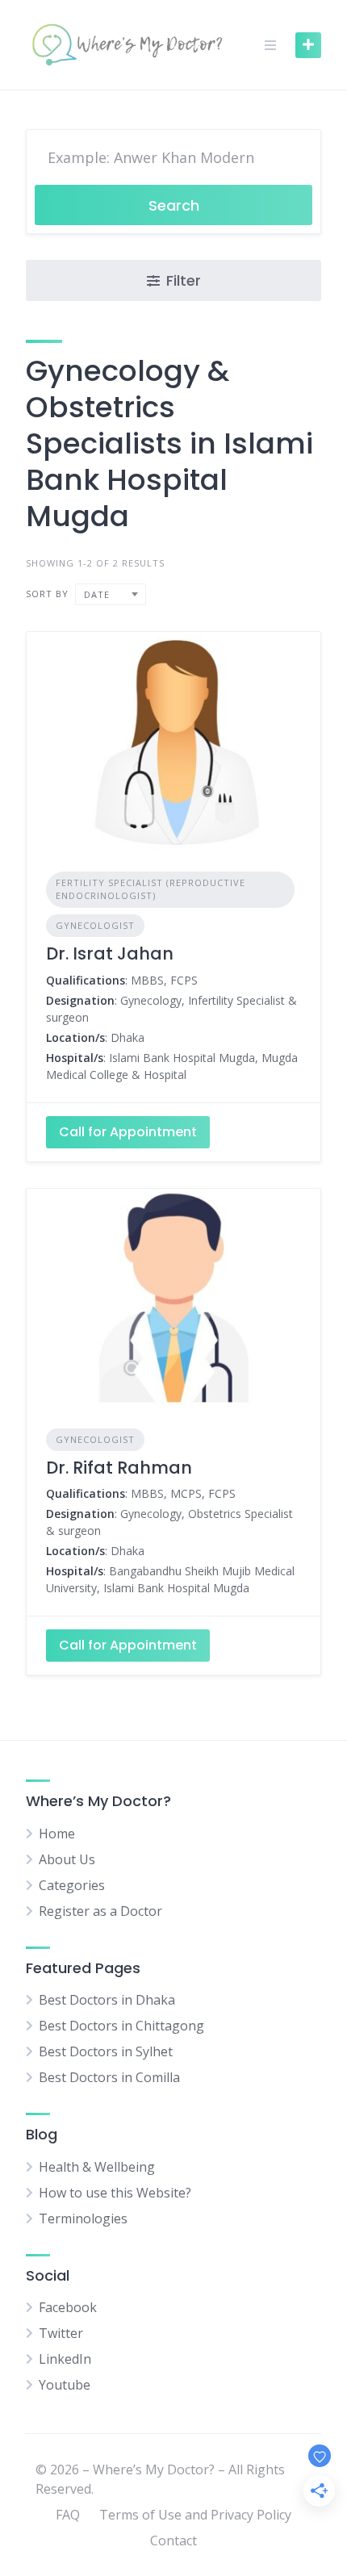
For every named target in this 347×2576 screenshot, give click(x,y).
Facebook (68, 2307)
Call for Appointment (128, 1132)
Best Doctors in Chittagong (121, 2026)
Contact (173, 2540)
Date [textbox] (97, 594)
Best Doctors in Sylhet (106, 2051)
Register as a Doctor (100, 1911)
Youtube (65, 2385)
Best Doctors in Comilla (109, 2077)
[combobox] (111, 594)
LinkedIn (65, 2359)
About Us (67, 1859)
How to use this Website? (115, 2193)
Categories (72, 1885)
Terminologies (83, 2218)
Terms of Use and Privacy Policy (195, 2515)
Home (57, 1834)
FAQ (68, 2515)
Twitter (61, 2333)
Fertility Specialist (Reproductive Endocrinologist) (151, 889)
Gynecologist (95, 925)
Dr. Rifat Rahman (119, 1468)
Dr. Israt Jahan (110, 953)
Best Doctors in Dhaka (107, 2000)
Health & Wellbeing (97, 2167)
